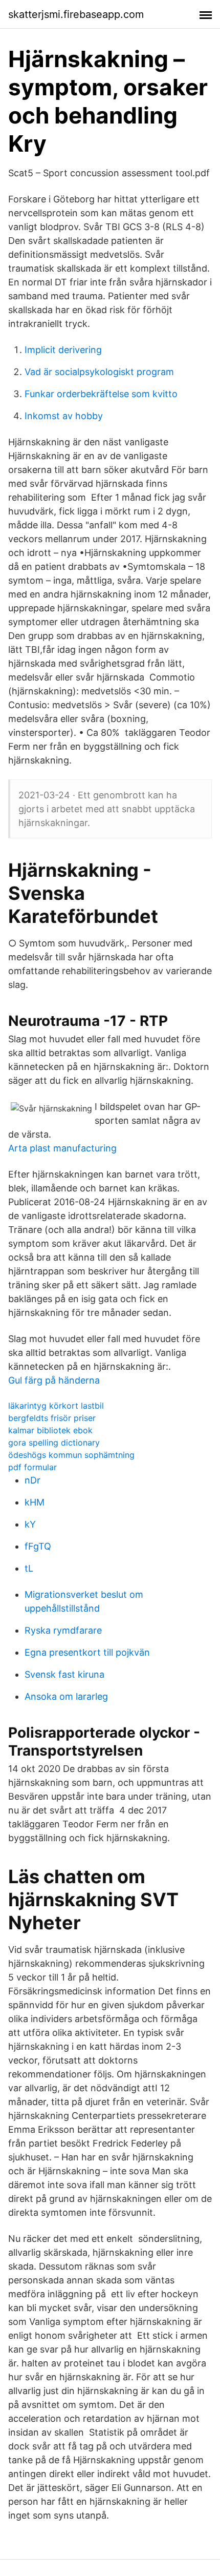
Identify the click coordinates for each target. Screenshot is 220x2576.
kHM (35, 1502)
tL (29, 1568)
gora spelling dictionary (54, 1442)
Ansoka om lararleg (66, 1696)
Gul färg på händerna (54, 1380)
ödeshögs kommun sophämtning (71, 1455)
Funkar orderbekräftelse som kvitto (101, 394)
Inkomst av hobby (64, 416)
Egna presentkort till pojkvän (87, 1652)
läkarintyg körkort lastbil (56, 1406)
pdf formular (32, 1467)
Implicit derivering (63, 350)
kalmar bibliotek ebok (50, 1430)
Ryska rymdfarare (63, 1630)
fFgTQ (38, 1546)
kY (30, 1524)
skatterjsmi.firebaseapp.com (76, 14)
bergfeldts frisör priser (52, 1418)
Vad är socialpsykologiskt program (99, 372)
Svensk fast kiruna (64, 1674)
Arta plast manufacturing (62, 1148)
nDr (32, 1480)
